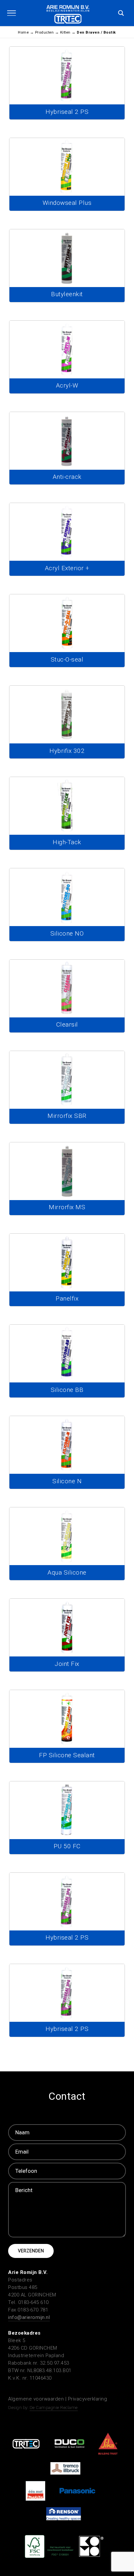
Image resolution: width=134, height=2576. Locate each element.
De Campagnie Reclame (54, 2408)
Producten (45, 32)
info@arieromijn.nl (29, 2317)
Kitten (65, 32)
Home (23, 32)
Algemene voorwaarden (37, 2399)
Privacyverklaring (88, 2399)
